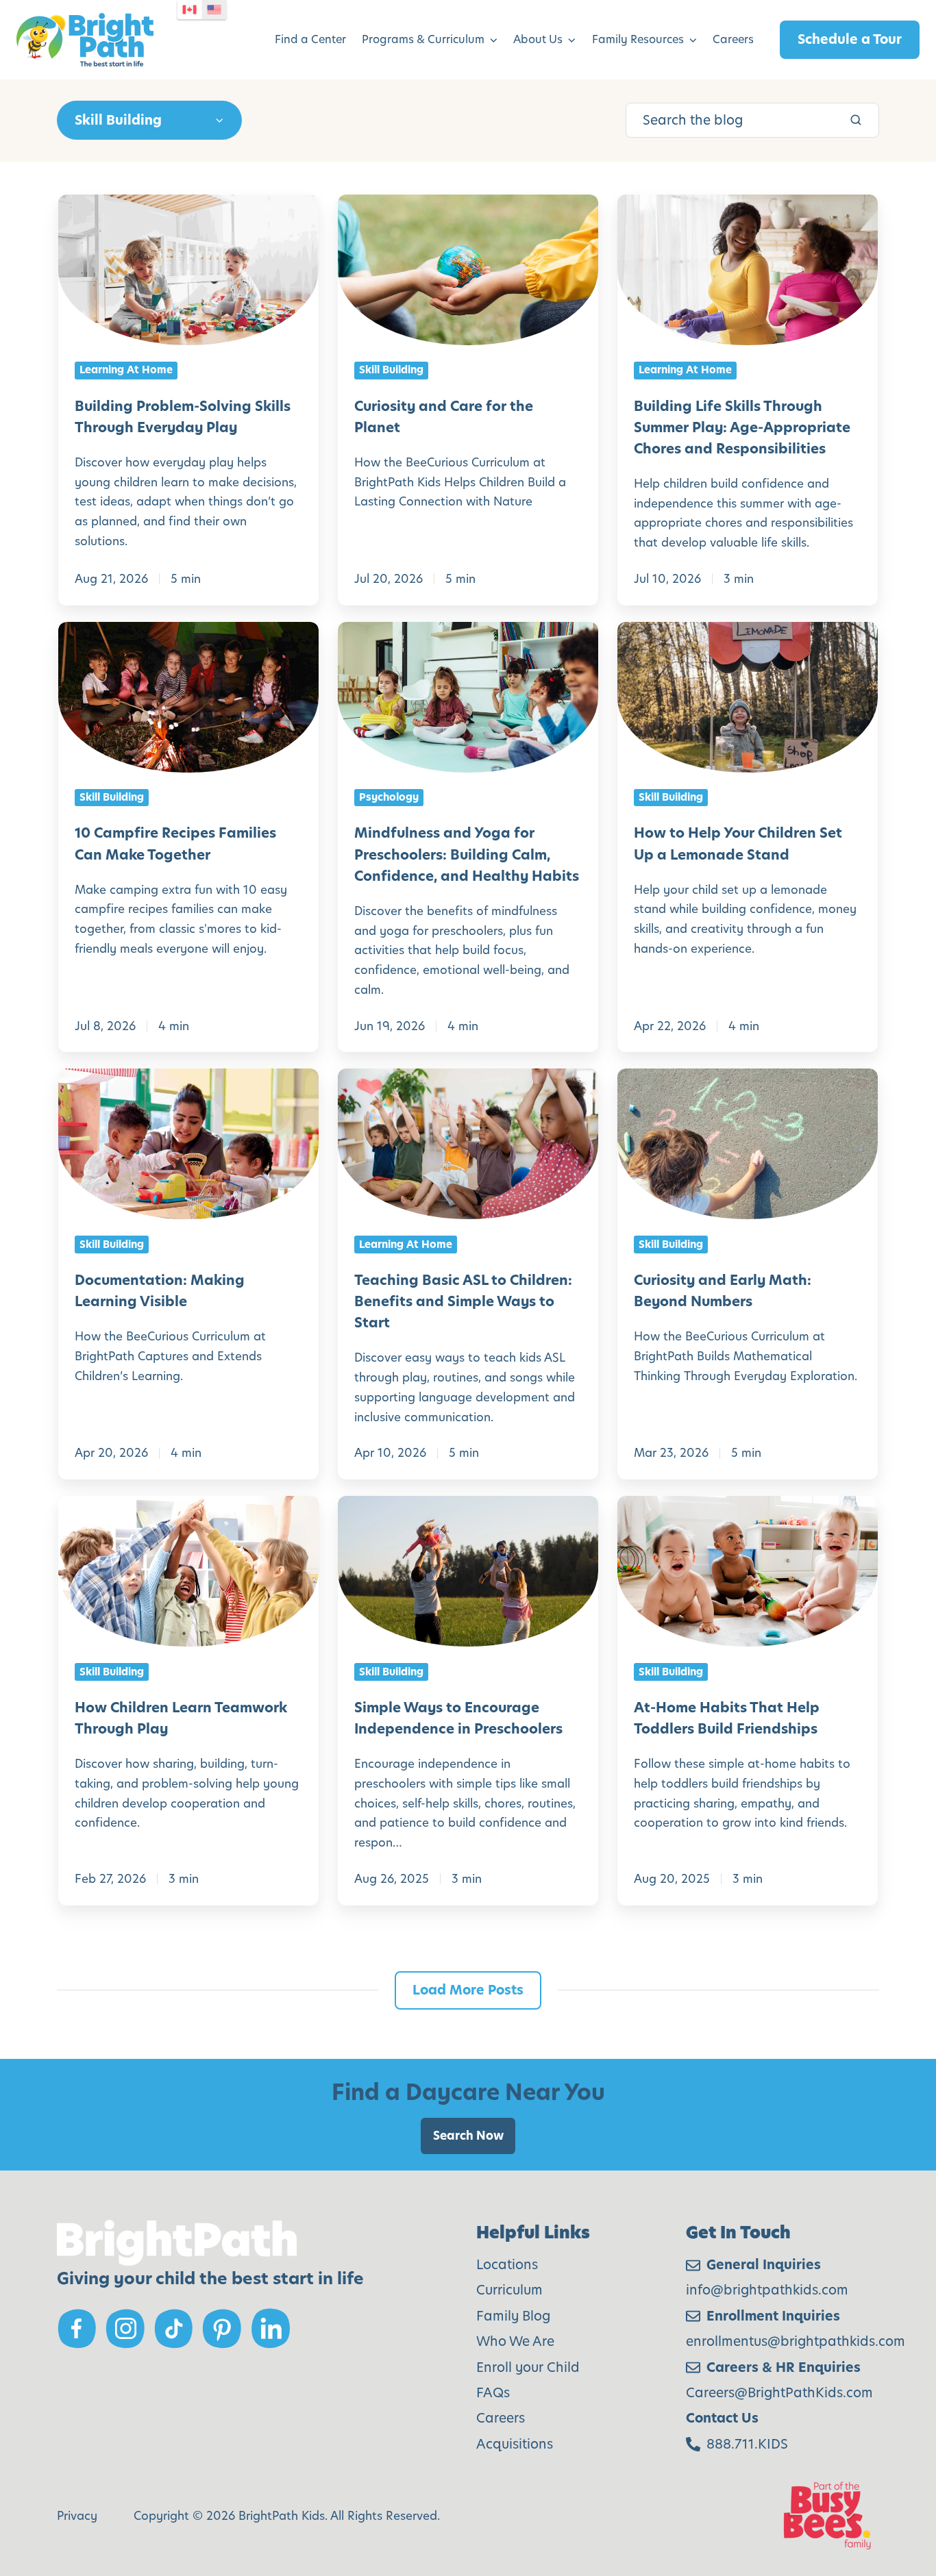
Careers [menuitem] (733, 39)
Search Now (468, 2136)
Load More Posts (468, 1990)
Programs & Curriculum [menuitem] (423, 39)
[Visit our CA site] (190, 10)
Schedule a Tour (850, 39)
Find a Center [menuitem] (310, 39)
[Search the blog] (856, 120)
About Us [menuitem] (538, 39)
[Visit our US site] (214, 10)
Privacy (77, 2516)
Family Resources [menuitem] (638, 39)
